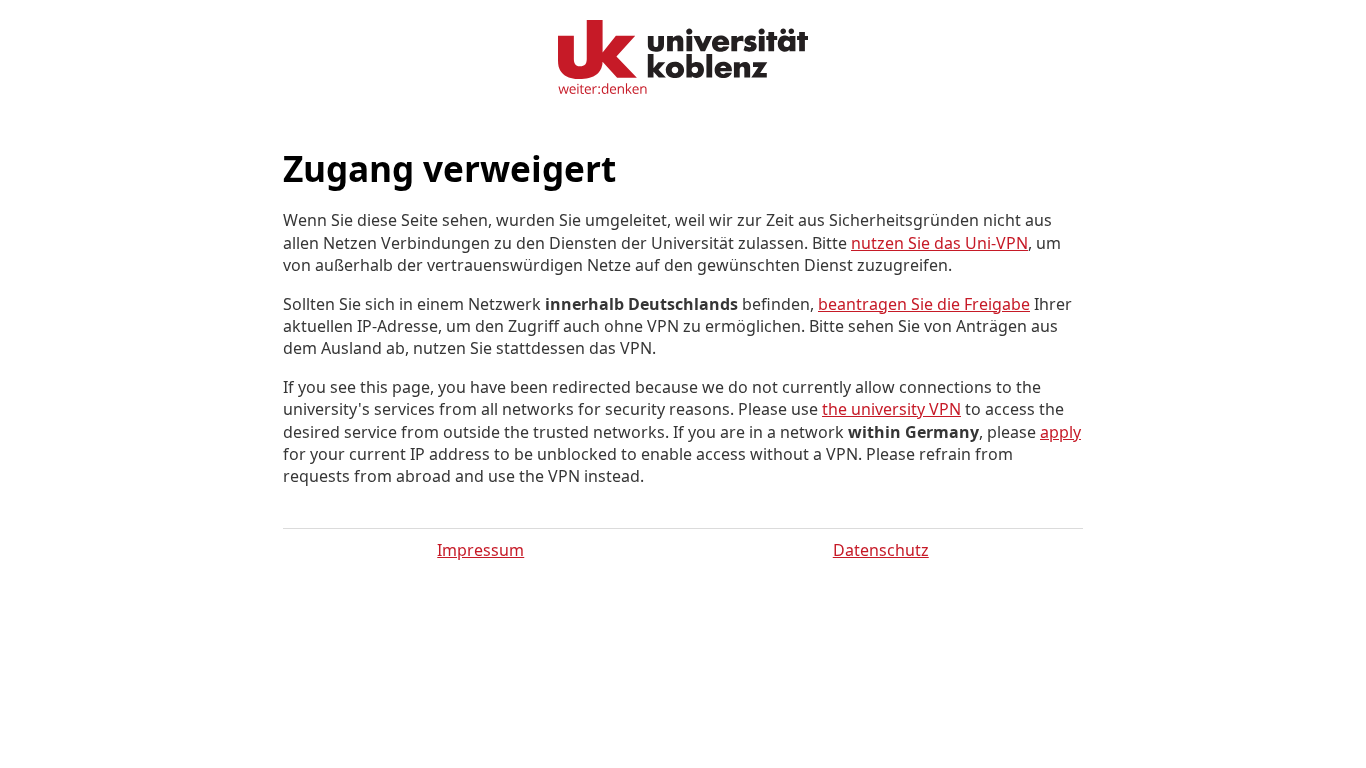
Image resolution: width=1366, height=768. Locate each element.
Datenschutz (881, 550)
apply (1060, 432)
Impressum (480, 550)
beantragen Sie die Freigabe (924, 304)
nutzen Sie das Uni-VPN (939, 243)
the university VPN (891, 409)
